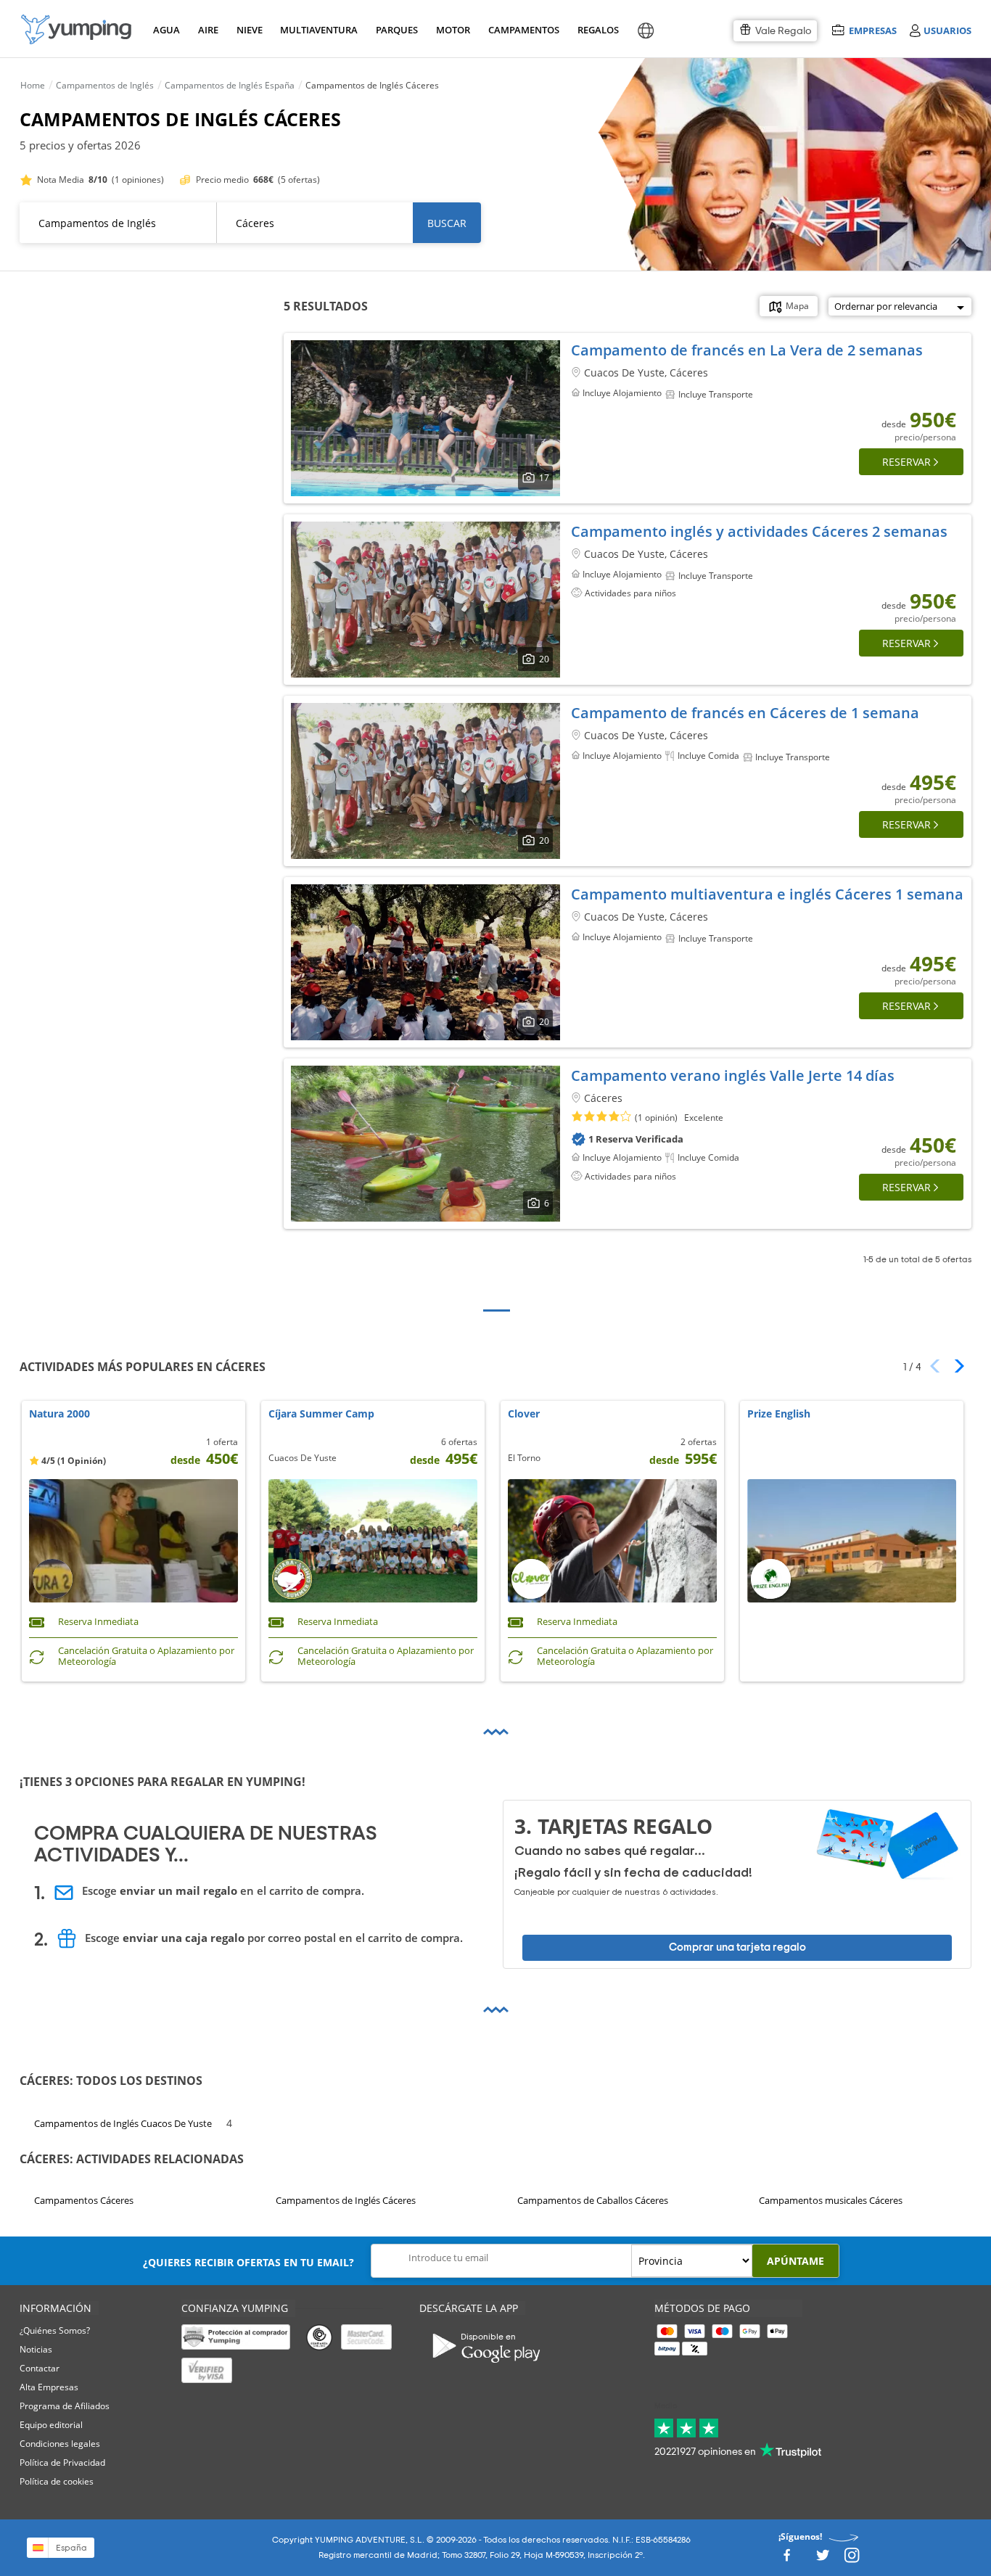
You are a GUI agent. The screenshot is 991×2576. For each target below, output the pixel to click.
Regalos (597, 30)
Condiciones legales (60, 2444)
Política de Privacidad (62, 2462)
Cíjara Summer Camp (321, 1414)
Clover (524, 1414)
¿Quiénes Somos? (55, 2330)
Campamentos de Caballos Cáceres (593, 2200)
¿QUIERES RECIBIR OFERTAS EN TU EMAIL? (248, 2262)
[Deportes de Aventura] (76, 29)
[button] (954, 1366)
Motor (453, 30)
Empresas (872, 30)
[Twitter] (823, 2560)
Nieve (250, 30)
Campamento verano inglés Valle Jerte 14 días (733, 1075)
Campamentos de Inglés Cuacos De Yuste (123, 2123)
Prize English (779, 1414)
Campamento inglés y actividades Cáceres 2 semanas (759, 531)
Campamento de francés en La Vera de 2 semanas (747, 350)
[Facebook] (786, 2560)
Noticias (36, 2349)
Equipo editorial (51, 2425)
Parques (396, 30)
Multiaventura (316, 30)
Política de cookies (57, 2481)
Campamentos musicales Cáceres (831, 2200)
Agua (166, 30)
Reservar (906, 462)
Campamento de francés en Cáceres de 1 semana (745, 713)
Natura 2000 (59, 1414)
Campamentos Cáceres (84, 2200)
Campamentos (521, 30)
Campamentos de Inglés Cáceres (346, 2200)
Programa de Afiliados (65, 2406)
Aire (208, 30)
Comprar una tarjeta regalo (737, 1947)
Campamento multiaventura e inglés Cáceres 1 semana (767, 894)
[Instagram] (852, 2560)
